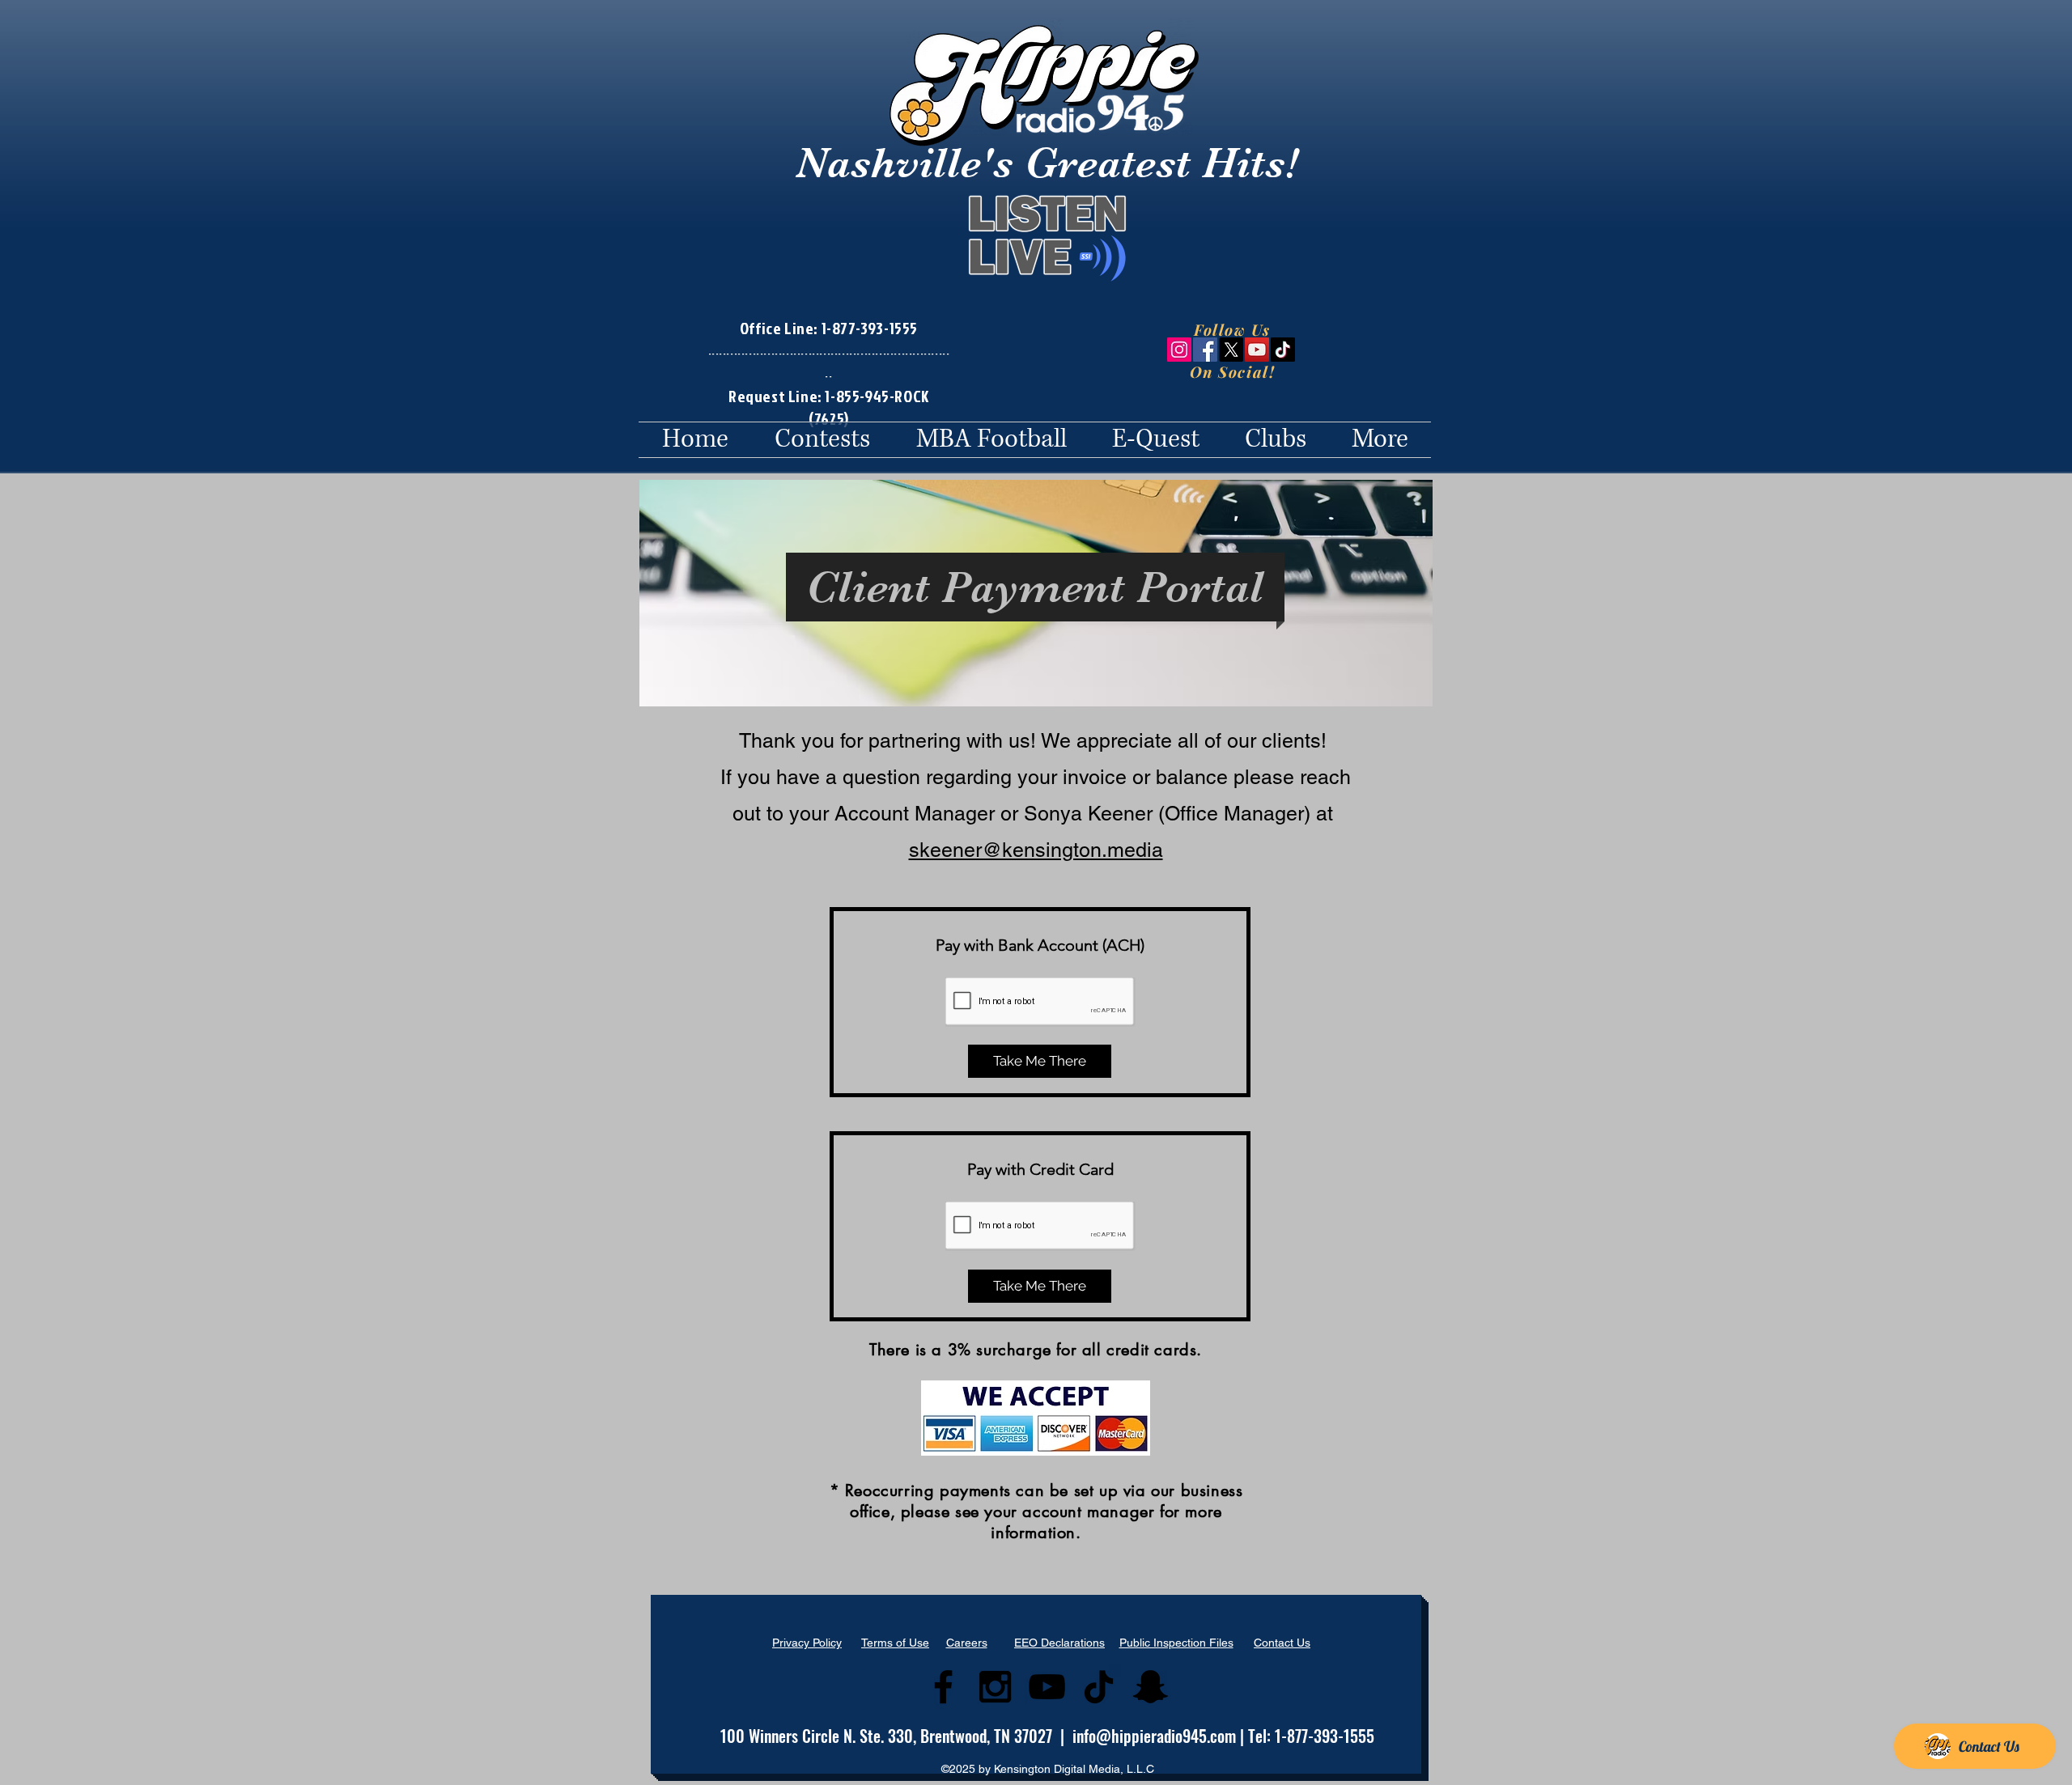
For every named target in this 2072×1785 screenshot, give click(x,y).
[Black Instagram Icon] (995, 1687)
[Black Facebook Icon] (943, 1687)
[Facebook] (1205, 350)
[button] (822, 440)
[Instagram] (1179, 350)
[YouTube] (1257, 350)
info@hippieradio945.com (1154, 1736)
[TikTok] (1283, 350)
